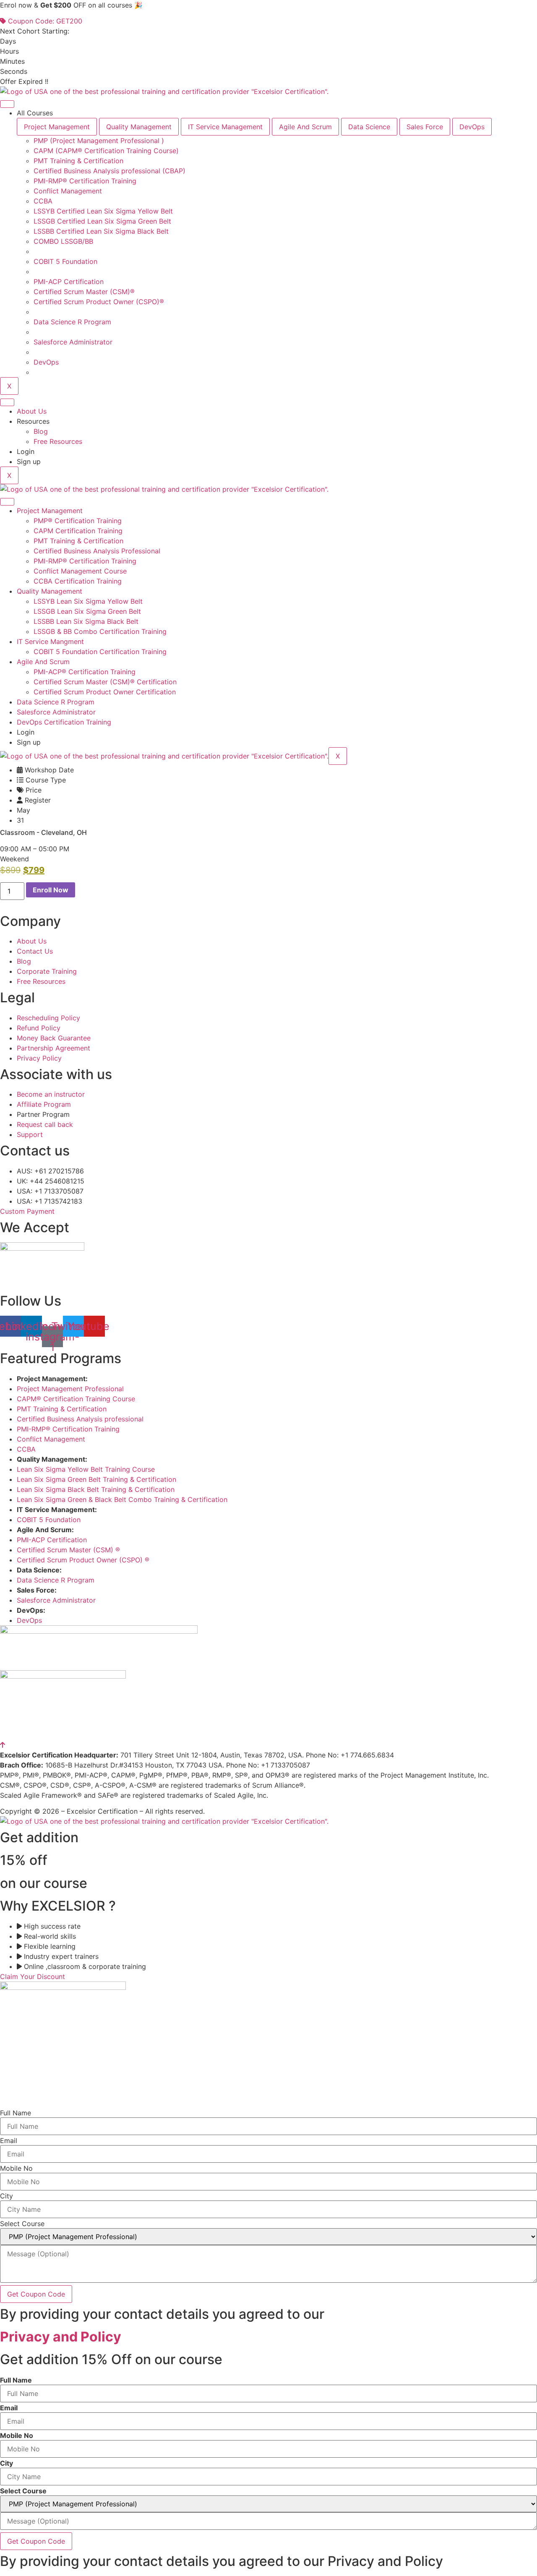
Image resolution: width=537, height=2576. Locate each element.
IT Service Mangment (50, 641)
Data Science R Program (56, 702)
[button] (14, 859)
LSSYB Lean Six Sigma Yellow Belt (88, 601)
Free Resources (58, 441)
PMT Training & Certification (78, 541)
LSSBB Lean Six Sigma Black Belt (86, 621)
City (7, 2196)
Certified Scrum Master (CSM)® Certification (105, 682)
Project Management (50, 511)
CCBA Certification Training (78, 581)
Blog (41, 431)
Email (9, 2141)
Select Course (22, 2224)
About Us (32, 411)
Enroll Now (51, 890)
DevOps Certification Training (64, 722)
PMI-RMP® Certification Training (85, 561)
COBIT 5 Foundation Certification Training (100, 652)
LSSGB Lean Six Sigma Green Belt (87, 611)
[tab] (57, 127)
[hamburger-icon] (7, 104)
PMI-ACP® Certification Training (85, 672)
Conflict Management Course (80, 571)
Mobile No (16, 2168)
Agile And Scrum (43, 662)
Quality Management (50, 591)
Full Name (16, 2113)
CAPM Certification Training (78, 531)
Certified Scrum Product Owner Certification (105, 692)
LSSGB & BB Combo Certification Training (100, 631)
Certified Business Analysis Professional (97, 551)
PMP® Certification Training (78, 521)
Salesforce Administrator (56, 712)
